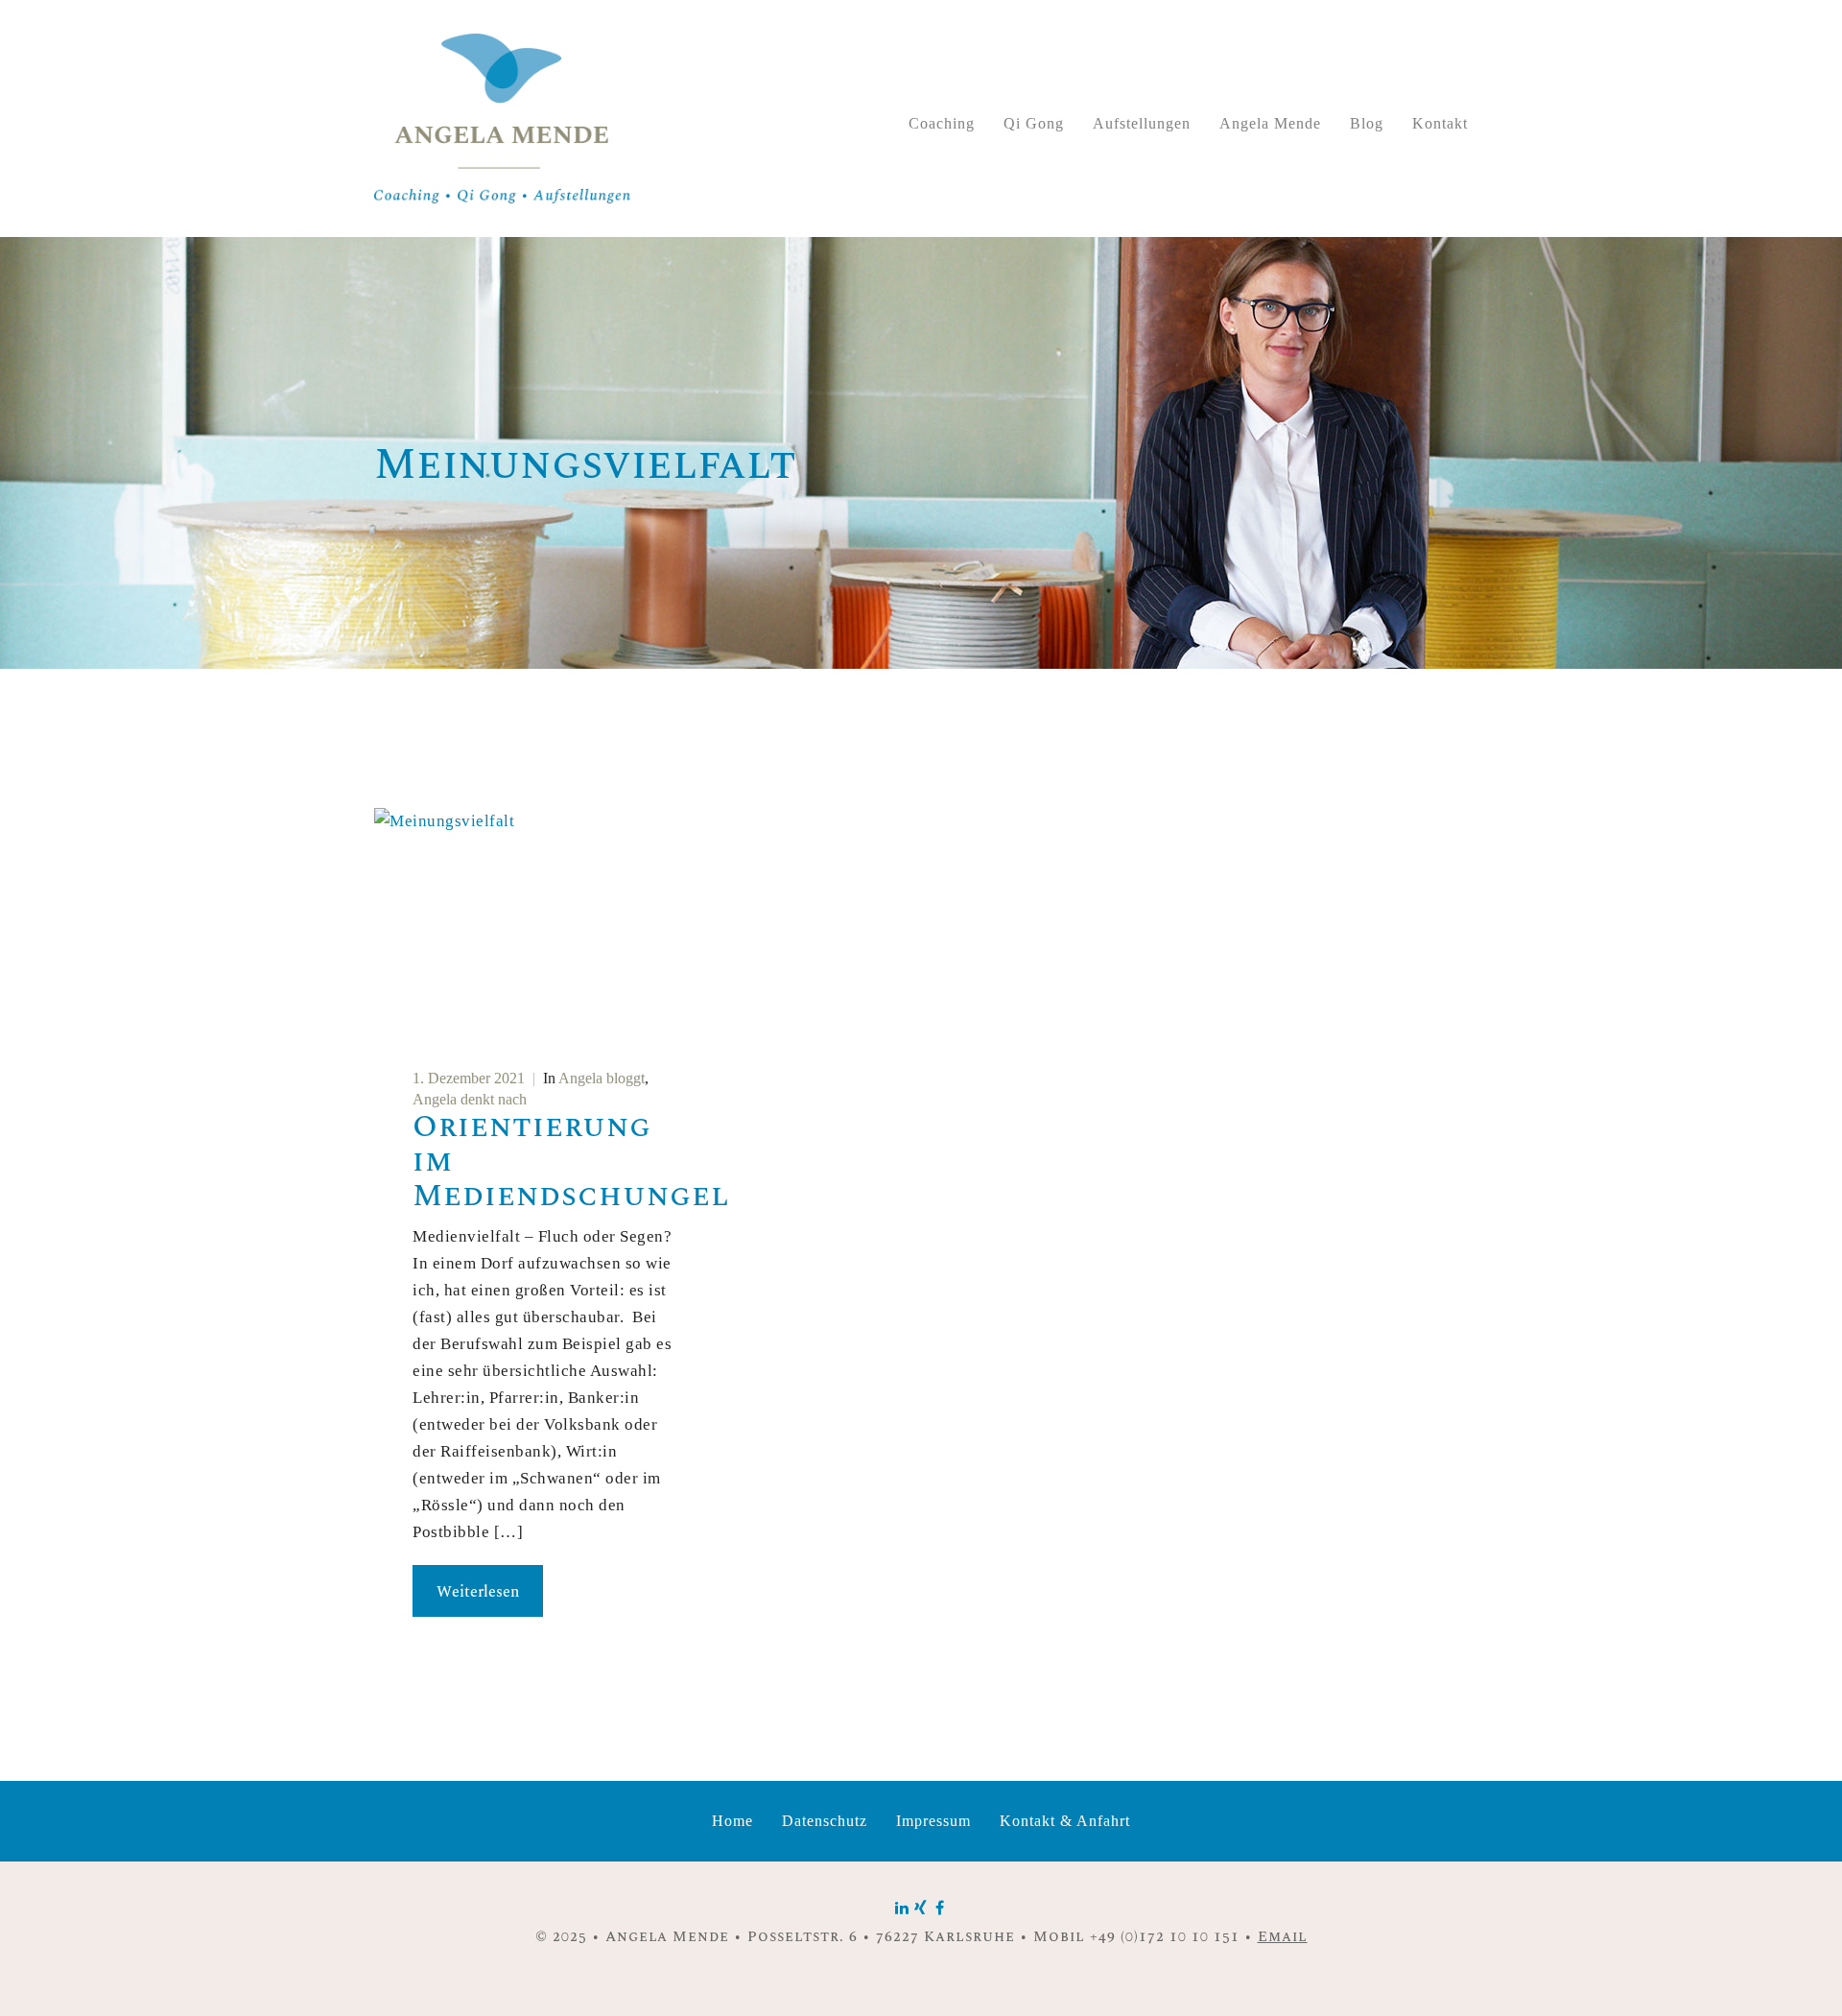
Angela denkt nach (470, 1099)
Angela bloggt (602, 1078)
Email (1283, 1937)
